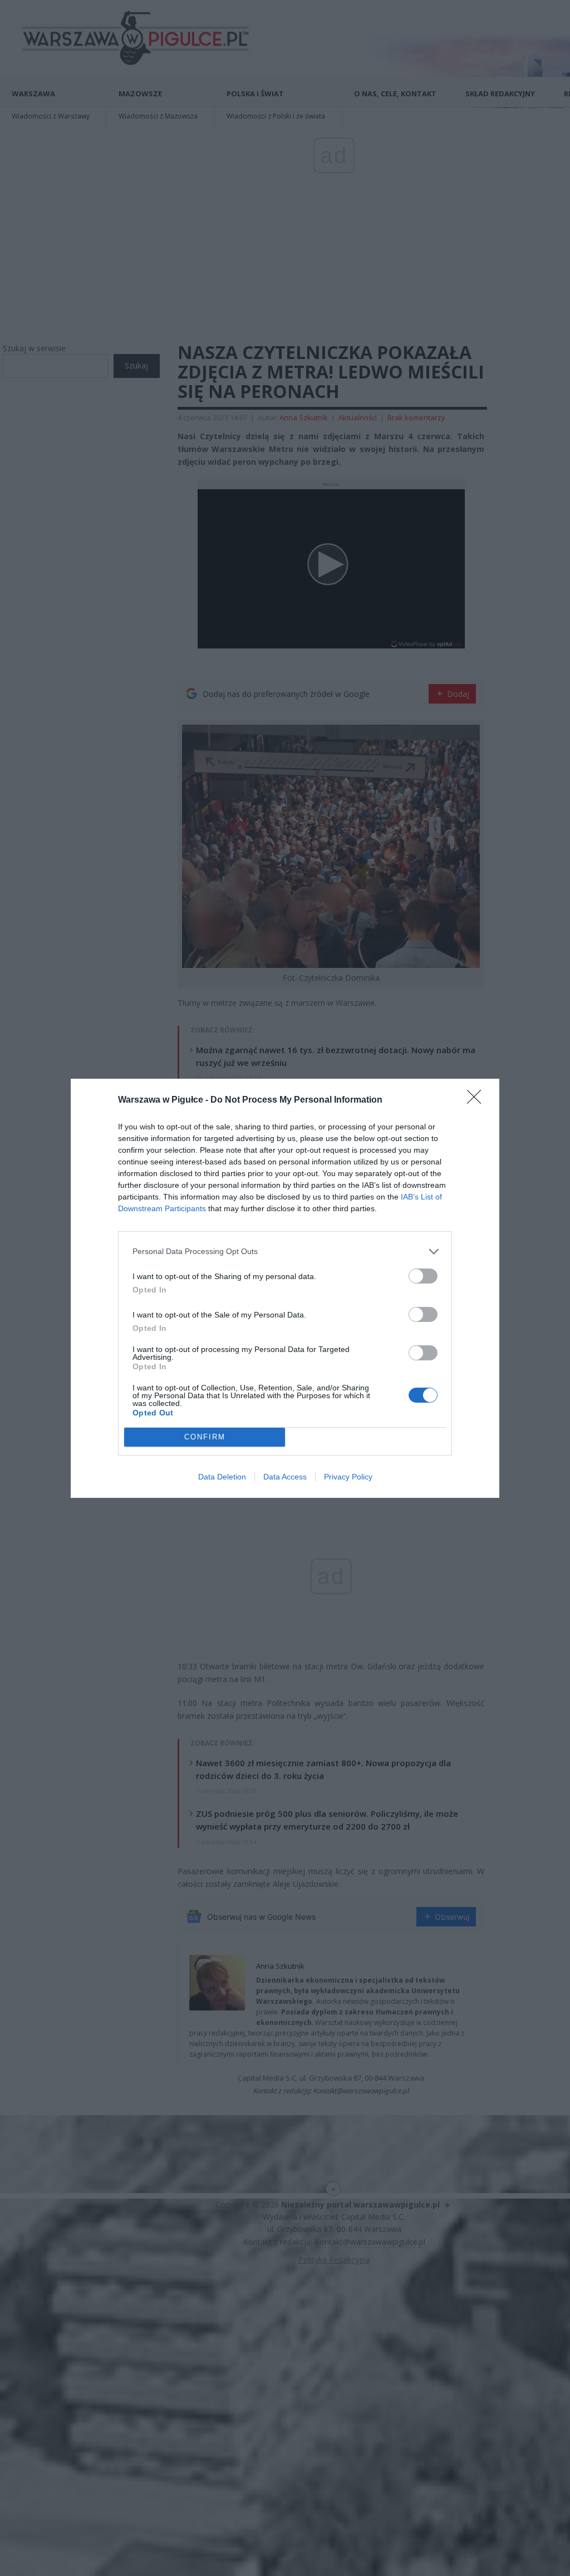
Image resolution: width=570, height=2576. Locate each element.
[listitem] (285, 1252)
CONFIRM (205, 1437)
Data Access (285, 1477)
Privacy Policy (348, 1477)
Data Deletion (222, 1477)
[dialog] (285, 1288)
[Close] (478, 1100)
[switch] (423, 1276)
